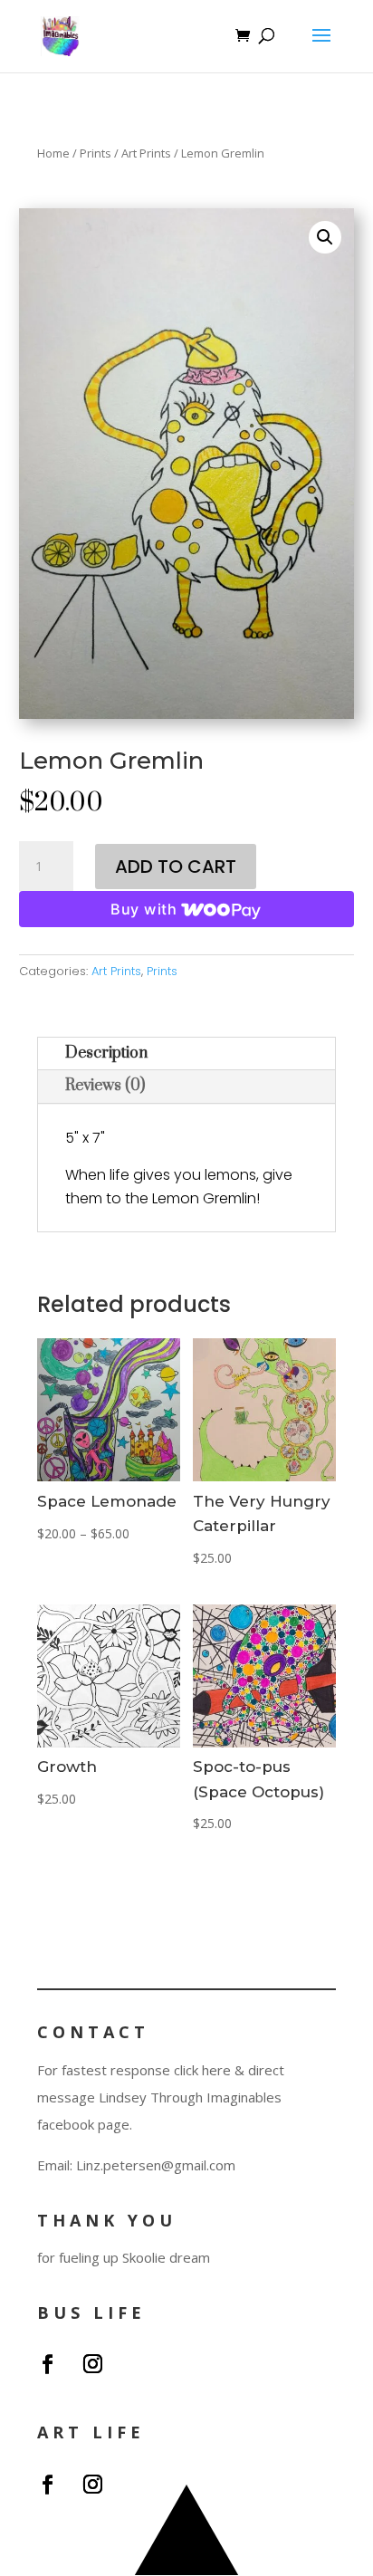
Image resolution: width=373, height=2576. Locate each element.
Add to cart (176, 867)
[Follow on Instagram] (92, 2364)
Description (106, 1053)
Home (53, 153)
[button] (325, 237)
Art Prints (146, 153)
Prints (96, 153)
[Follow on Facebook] (47, 2364)
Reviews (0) (105, 1086)
